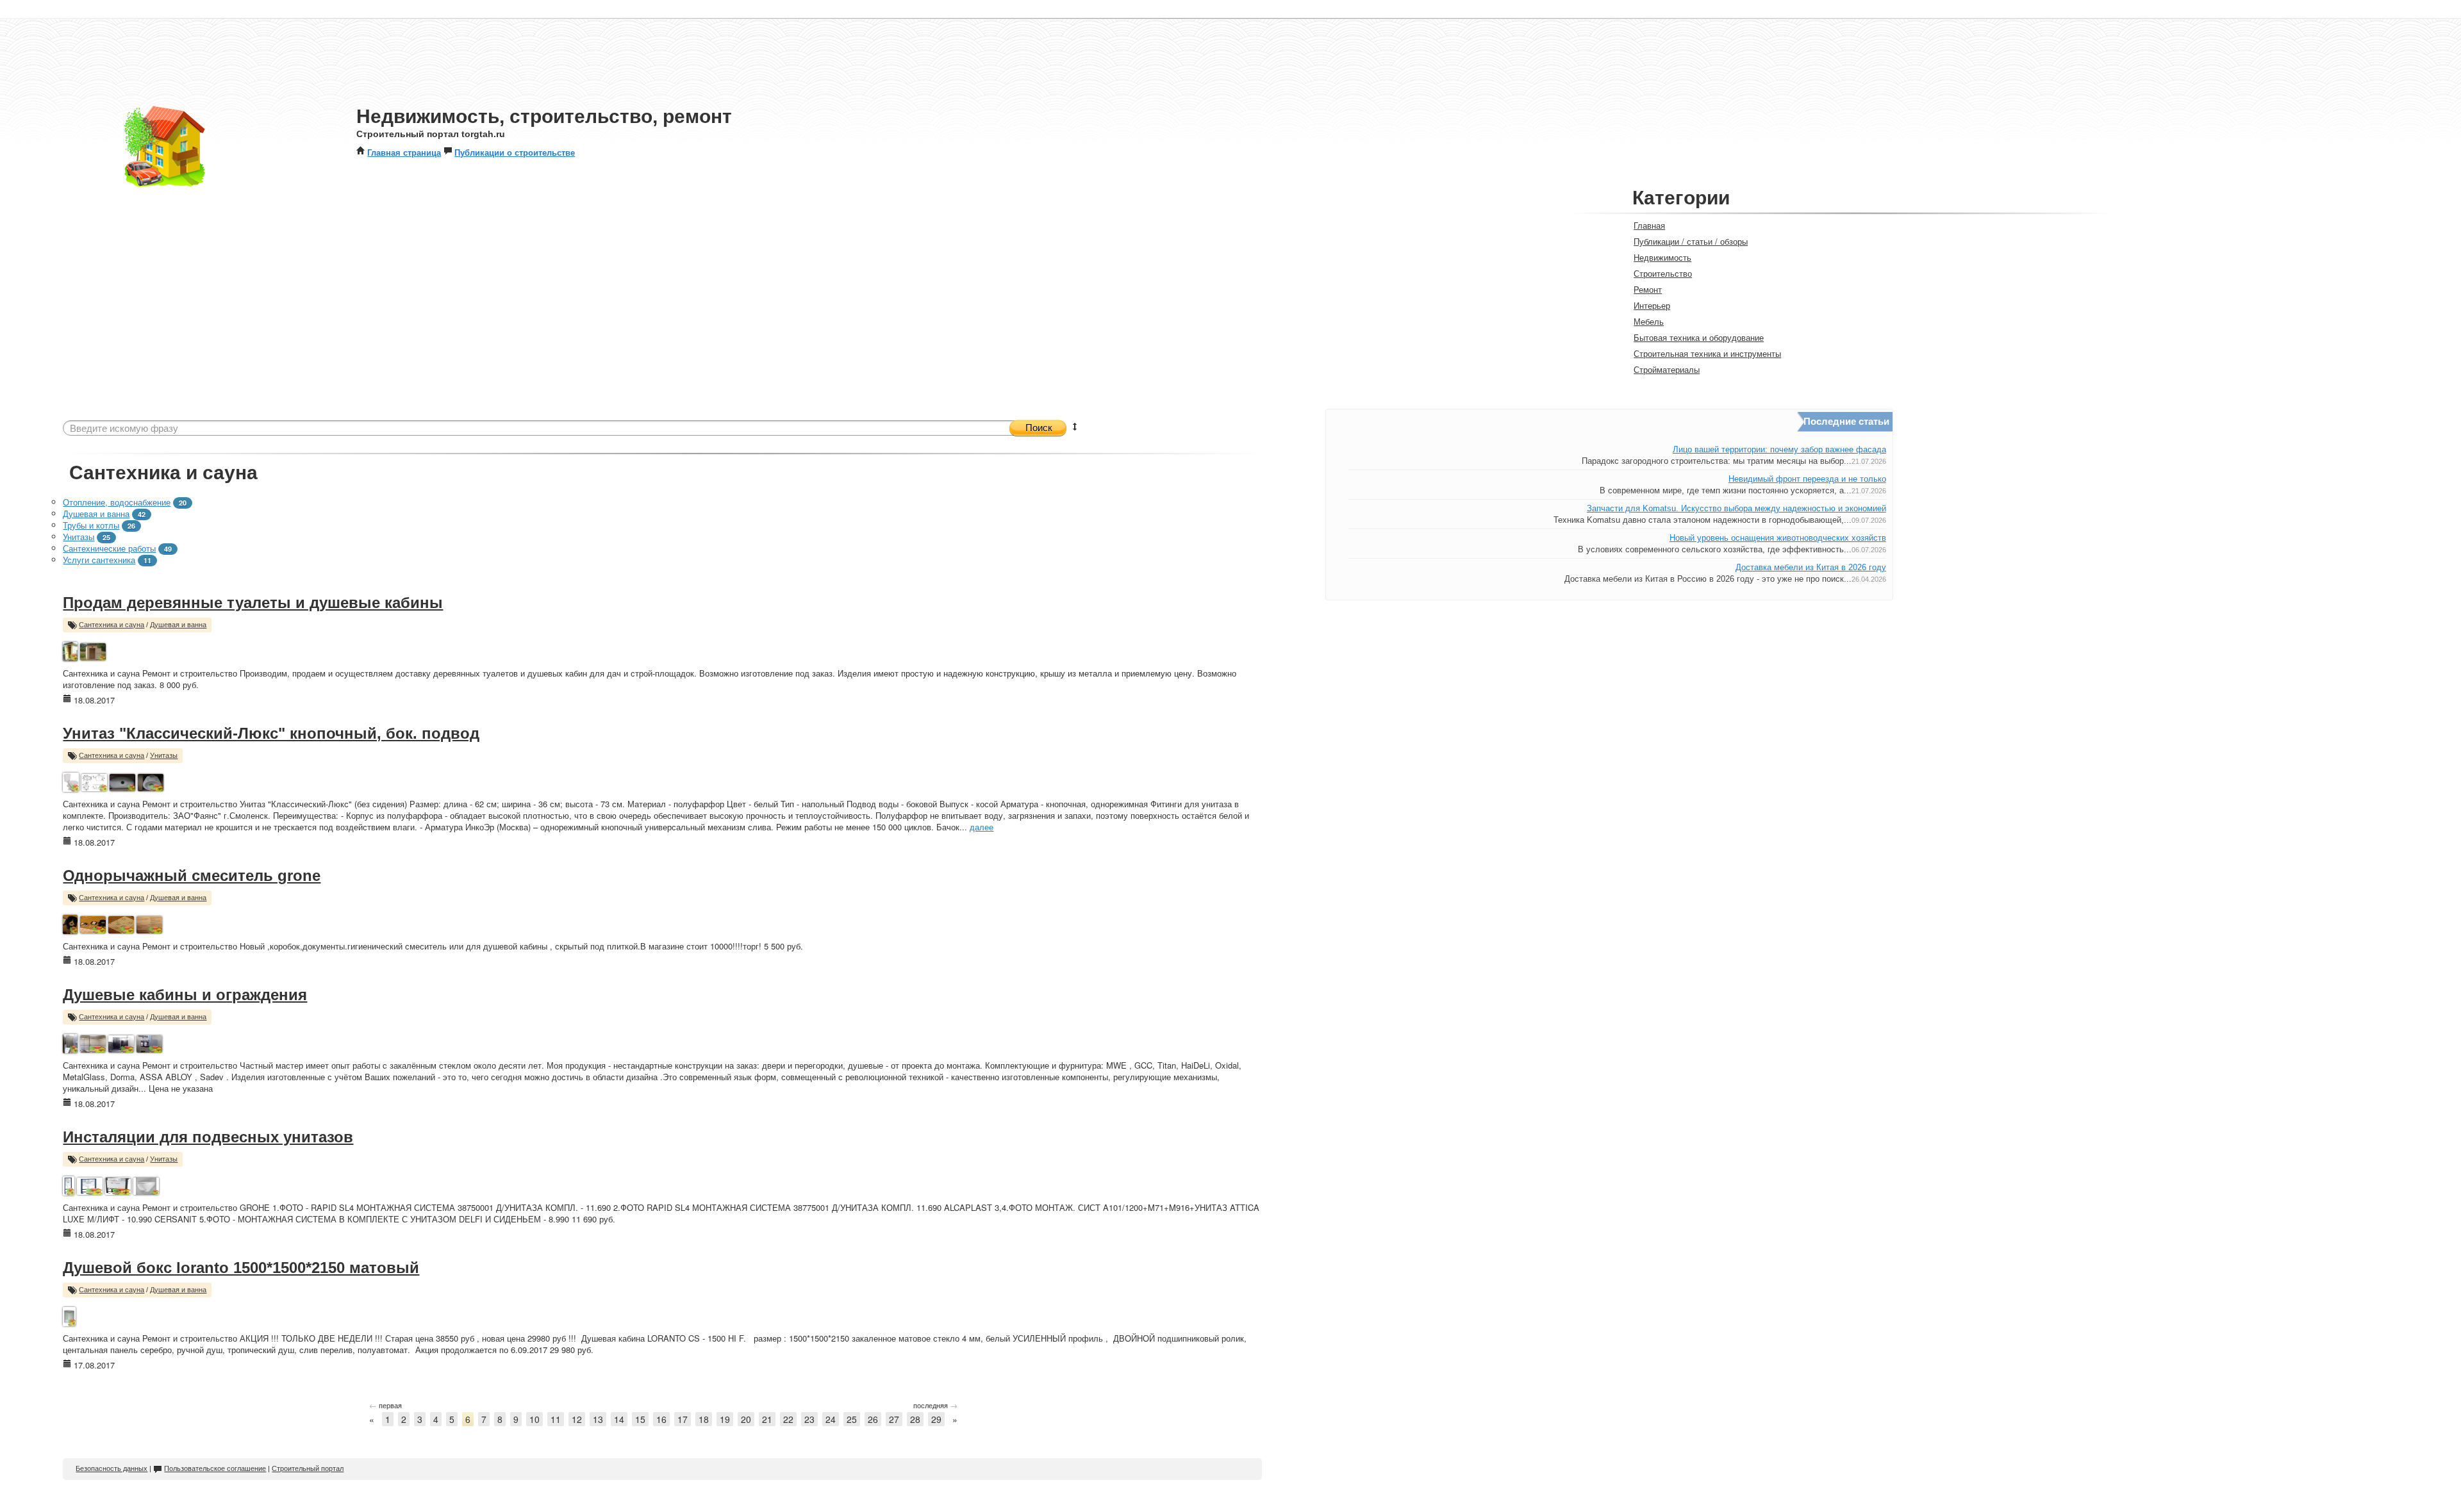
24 (831, 1419)
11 (556, 1419)
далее (982, 827)
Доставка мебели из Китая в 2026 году (1811, 567)
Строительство (1663, 273)
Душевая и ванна (96, 514)
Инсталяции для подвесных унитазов (208, 1137)
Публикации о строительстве (515, 152)
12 (577, 1419)
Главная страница (404, 152)
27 (894, 1419)
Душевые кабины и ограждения (185, 995)
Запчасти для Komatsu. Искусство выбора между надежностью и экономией (1736, 508)
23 (809, 1419)
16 (661, 1419)
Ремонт (1648, 289)
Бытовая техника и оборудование (1699, 337)
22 (788, 1419)
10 (534, 1419)
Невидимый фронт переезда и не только (1807, 479)
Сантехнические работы (109, 548)
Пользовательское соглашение (215, 1468)
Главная (1649, 225)
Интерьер (1652, 305)
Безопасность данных (112, 1468)
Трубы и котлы (91, 525)
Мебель (1649, 321)
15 (640, 1419)
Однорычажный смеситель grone (192, 875)
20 (746, 1419)
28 (915, 1419)
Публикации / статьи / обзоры (1691, 241)
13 (598, 1419)
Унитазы (79, 537)
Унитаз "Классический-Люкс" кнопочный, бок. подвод (271, 733)
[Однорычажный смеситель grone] (70, 923)
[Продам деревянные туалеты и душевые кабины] (70, 650)
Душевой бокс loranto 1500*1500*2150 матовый (241, 1268)
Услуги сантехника (99, 560)
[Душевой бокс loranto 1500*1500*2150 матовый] (69, 1315)
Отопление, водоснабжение (117, 502)
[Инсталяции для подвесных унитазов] (68, 1184)
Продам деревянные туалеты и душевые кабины (253, 603)
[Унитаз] (71, 781)
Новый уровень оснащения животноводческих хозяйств (1778, 538)
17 (683, 1419)
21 (767, 1419)
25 (852, 1419)
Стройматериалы (1667, 369)
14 (619, 1419)
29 (936, 1419)
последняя (935, 1405)
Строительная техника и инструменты (1707, 353)
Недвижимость (1662, 257)
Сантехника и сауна (112, 625)
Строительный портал (308, 1468)
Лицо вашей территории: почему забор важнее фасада (1779, 449)
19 (725, 1419)
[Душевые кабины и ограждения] (70, 1042)
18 (704, 1419)
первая (385, 1405)
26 (873, 1419)
